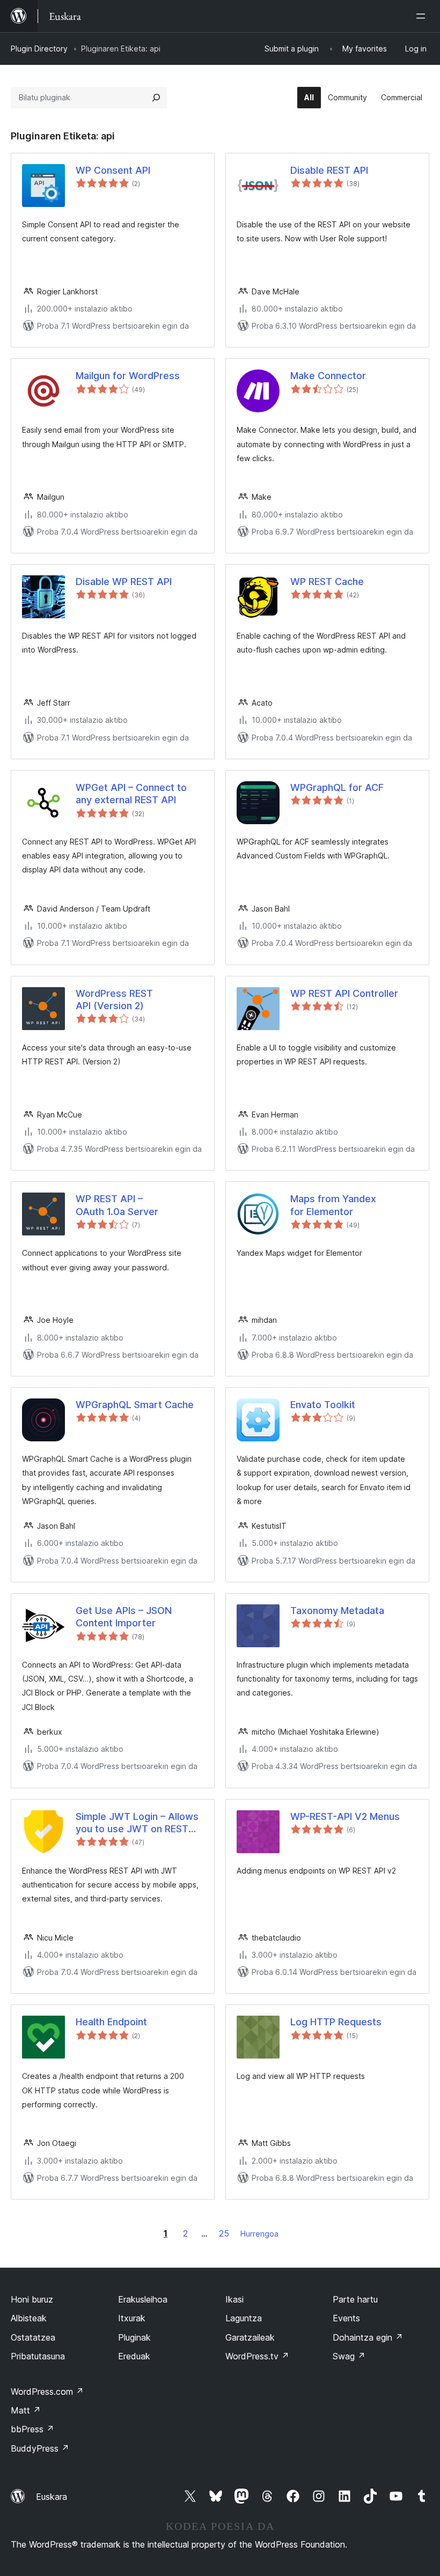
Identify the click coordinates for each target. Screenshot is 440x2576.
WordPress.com (47, 2392)
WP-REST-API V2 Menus (345, 1816)
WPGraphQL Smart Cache (135, 1405)
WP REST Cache (327, 582)
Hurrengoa (259, 2234)
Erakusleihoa (143, 2299)
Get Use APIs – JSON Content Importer (124, 1617)
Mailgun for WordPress (128, 376)
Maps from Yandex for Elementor (333, 1205)
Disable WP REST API (124, 582)
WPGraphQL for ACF (337, 787)
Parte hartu (355, 2299)
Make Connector (328, 376)
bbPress (32, 2429)
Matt (26, 2410)
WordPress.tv (257, 2356)
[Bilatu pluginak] (156, 98)
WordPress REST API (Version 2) (114, 1000)
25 (224, 2233)
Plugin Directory (39, 49)
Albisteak (29, 2318)
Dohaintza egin (368, 2337)
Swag (349, 2356)
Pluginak (134, 2337)
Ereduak (134, 2356)
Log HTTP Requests (336, 2022)
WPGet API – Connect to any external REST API (131, 794)
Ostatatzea (33, 2337)
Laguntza (244, 2318)
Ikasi (234, 2299)
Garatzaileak (250, 2337)
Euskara (52, 2497)
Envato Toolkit (323, 1405)
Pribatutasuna (38, 2356)
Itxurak (132, 2318)
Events (346, 2318)
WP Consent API (113, 170)
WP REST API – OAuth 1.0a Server (117, 1205)
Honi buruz (32, 2299)
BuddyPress (40, 2448)
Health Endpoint (111, 2022)
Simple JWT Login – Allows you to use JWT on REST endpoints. (137, 1823)
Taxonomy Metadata (337, 1611)
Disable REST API (329, 170)
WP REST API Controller (344, 993)
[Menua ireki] (423, 16)
